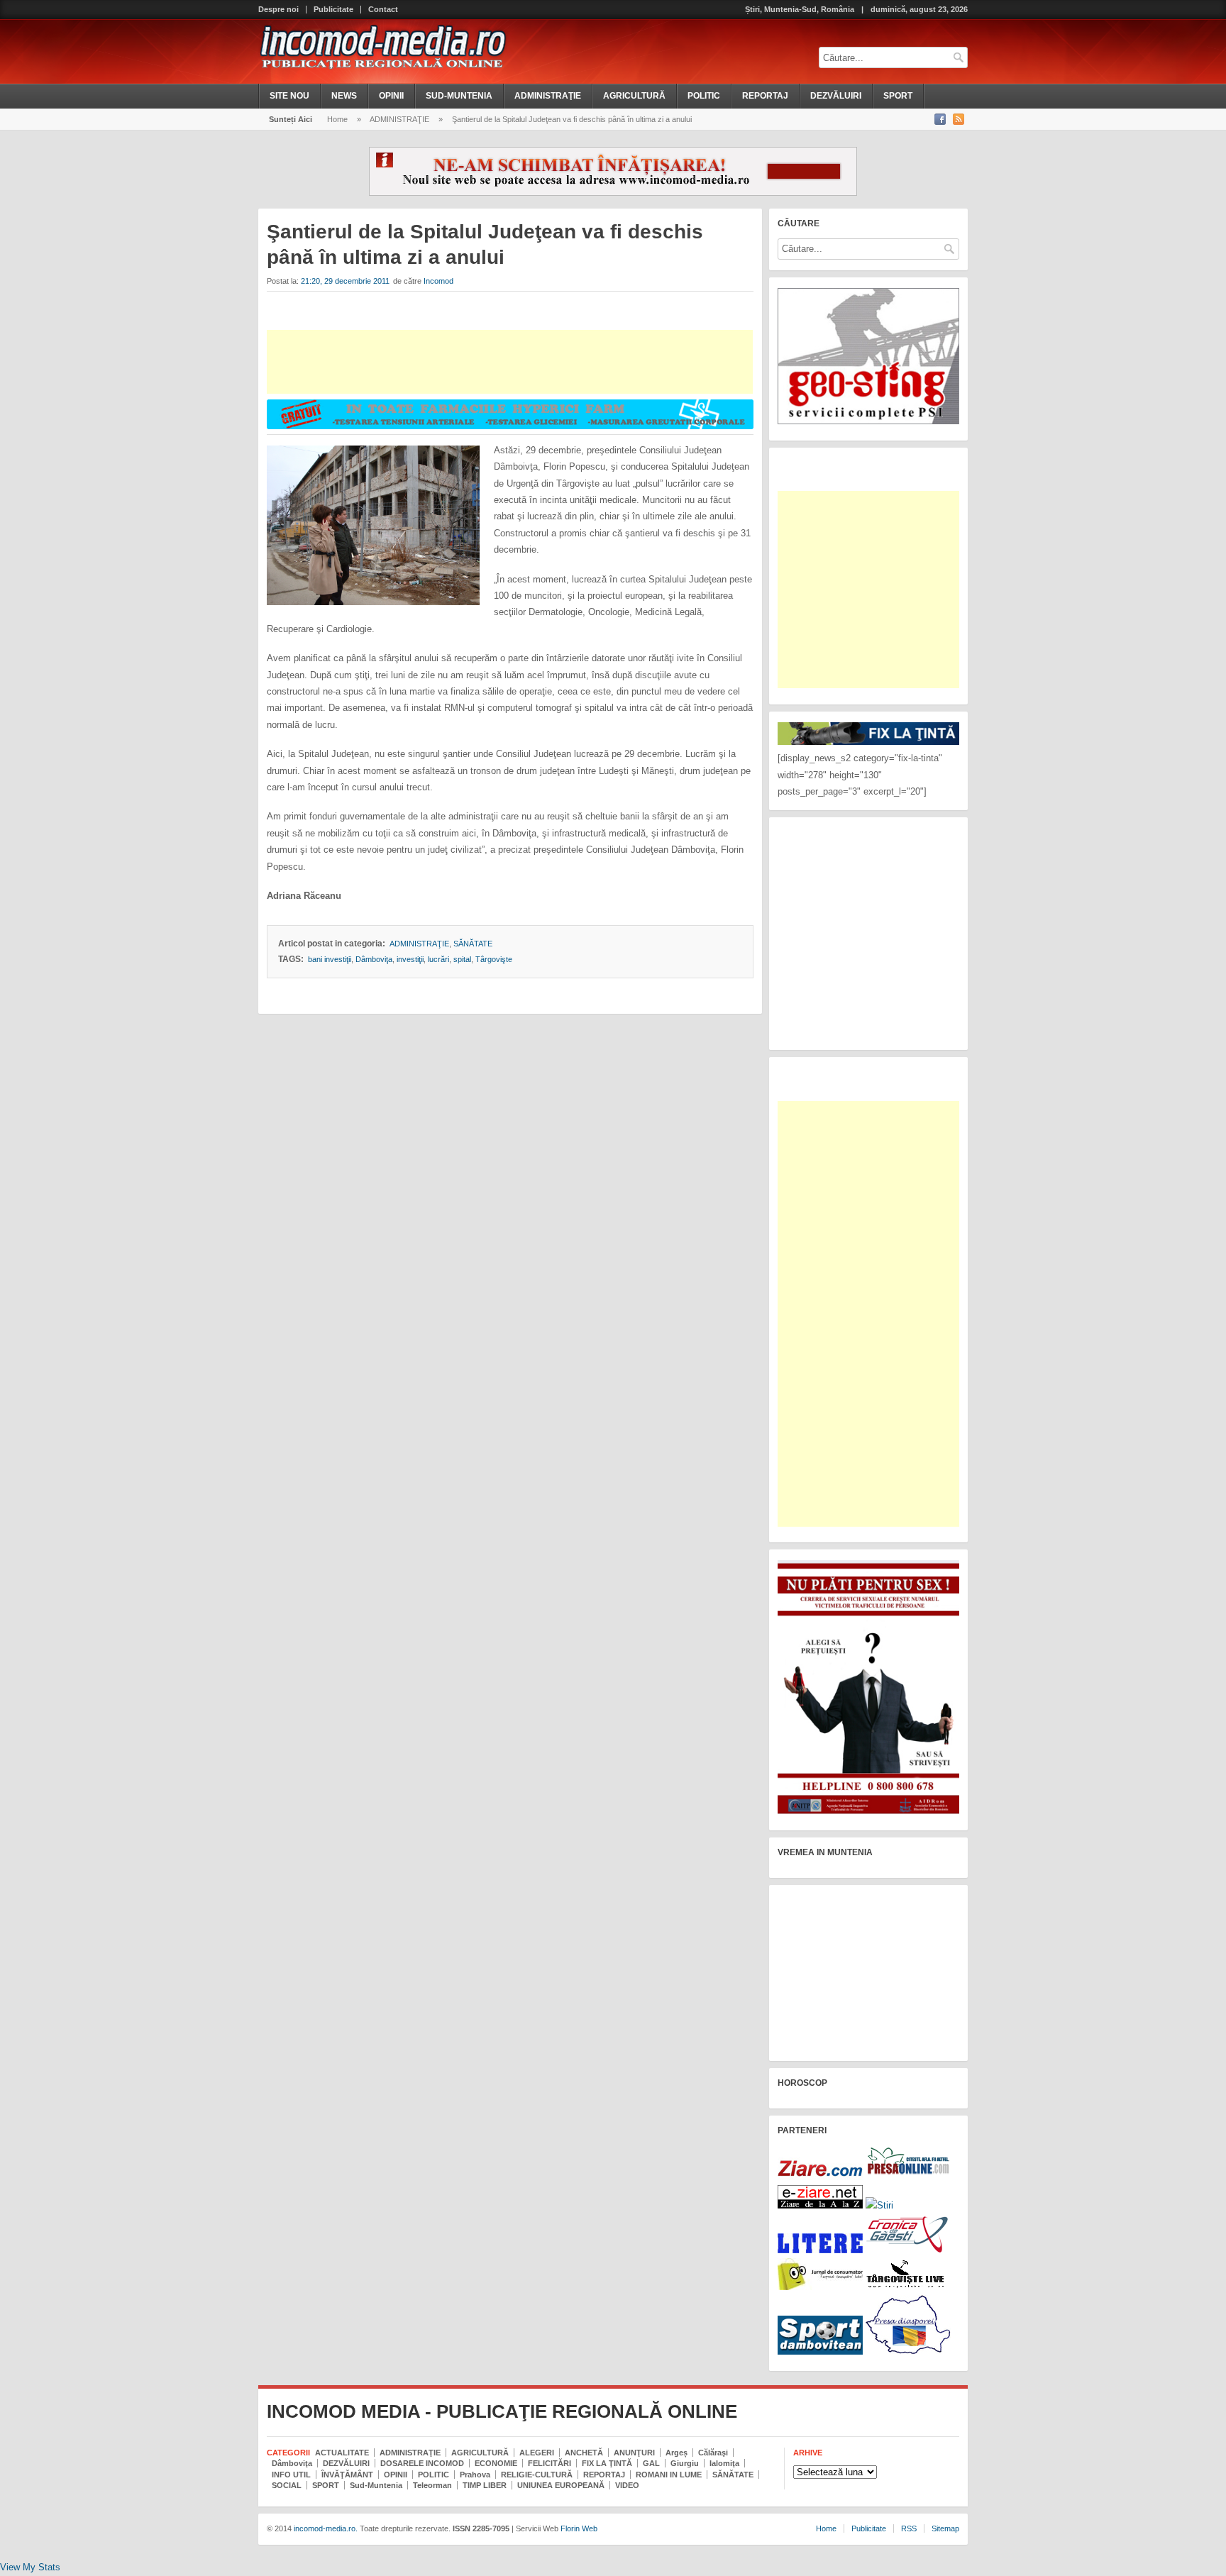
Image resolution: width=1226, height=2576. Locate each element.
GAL (651, 2463)
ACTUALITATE (342, 2453)
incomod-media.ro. (325, 2528)
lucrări (438, 959)
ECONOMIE (496, 2463)
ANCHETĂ (584, 2453)
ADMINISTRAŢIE (548, 96)
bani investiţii (330, 959)
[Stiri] (879, 2205)
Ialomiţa (724, 2463)
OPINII (391, 96)
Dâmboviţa (374, 959)
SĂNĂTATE (473, 944)
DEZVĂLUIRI (836, 96)
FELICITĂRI (550, 2463)
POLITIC (704, 96)
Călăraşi (713, 2453)
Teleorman (432, 2485)
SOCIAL (287, 2485)
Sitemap (945, 2528)
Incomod (438, 281)
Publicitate (333, 10)
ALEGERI (537, 2453)
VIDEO (627, 2485)
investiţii (410, 959)
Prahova (475, 2475)
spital (462, 959)
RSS (909, 2528)
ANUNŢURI (634, 2453)
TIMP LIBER (485, 2485)
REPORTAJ (765, 96)
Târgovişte (494, 959)
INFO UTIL (291, 2475)
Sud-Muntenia (376, 2485)
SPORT (898, 96)
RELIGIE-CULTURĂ (537, 2475)
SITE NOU (289, 96)
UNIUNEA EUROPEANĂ (561, 2485)
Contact (383, 10)
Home (337, 119)
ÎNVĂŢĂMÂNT (347, 2475)
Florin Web (579, 2528)
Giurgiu (685, 2463)
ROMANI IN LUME (669, 2475)
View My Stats (30, 2567)
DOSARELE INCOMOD (422, 2463)
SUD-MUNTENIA (459, 96)
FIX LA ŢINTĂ (607, 2463)
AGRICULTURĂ (634, 96)
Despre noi (278, 10)
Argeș (676, 2453)
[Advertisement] (510, 362)
